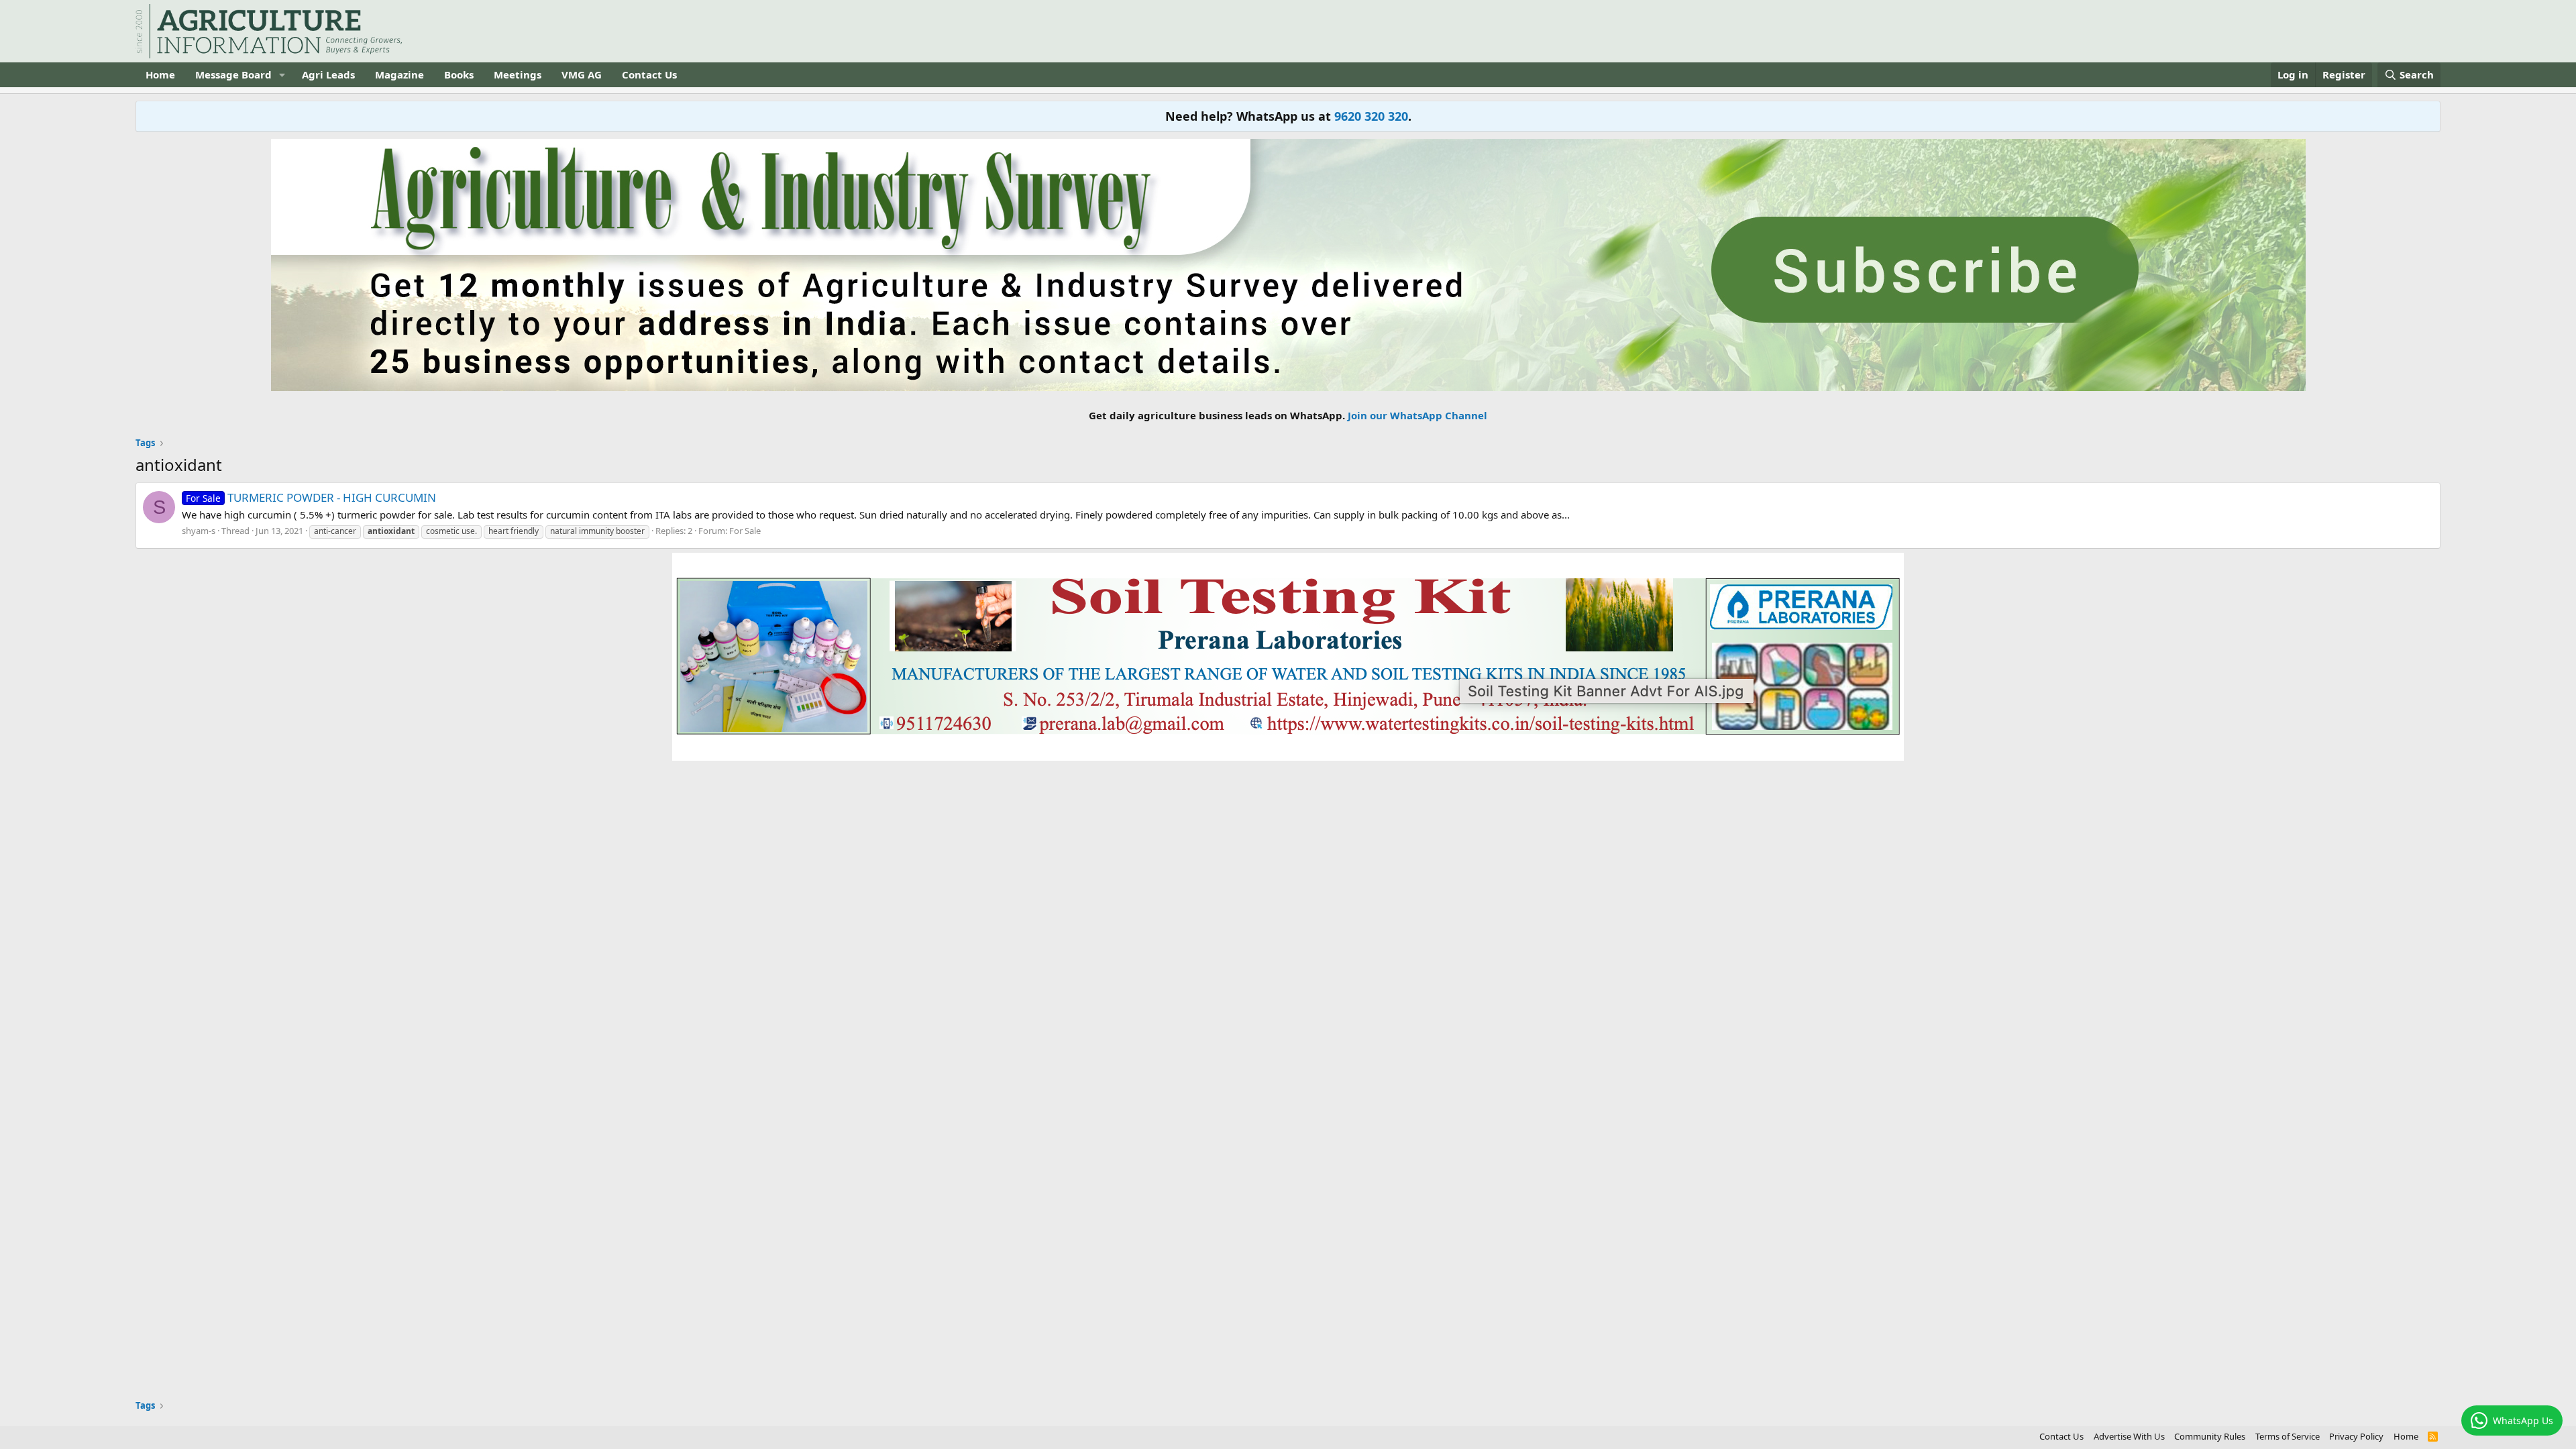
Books (459, 74)
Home (160, 74)
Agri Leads (328, 74)
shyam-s (199, 531)
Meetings (518, 74)
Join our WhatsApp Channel (1417, 415)
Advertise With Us (2129, 1436)
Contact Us (649, 74)
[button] (282, 75)
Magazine (399, 74)
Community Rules (2210, 1436)
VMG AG (582, 74)
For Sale (745, 531)
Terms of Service (2288, 1436)
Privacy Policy (2356, 1436)
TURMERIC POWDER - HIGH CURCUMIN (311, 497)
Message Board (233, 74)
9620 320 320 (1371, 116)
